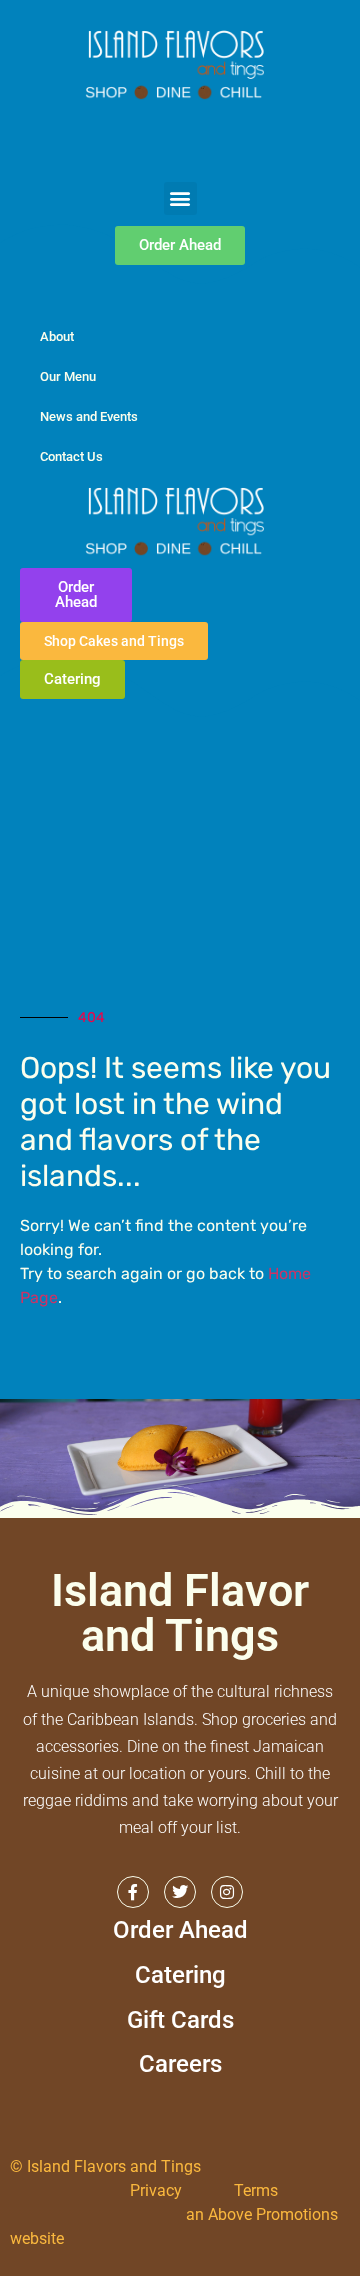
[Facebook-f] (133, 1892)
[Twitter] (180, 1892)
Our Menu (68, 376)
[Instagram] (227, 1892)
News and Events (89, 416)
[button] (180, 198)
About (57, 336)
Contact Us (71, 456)
